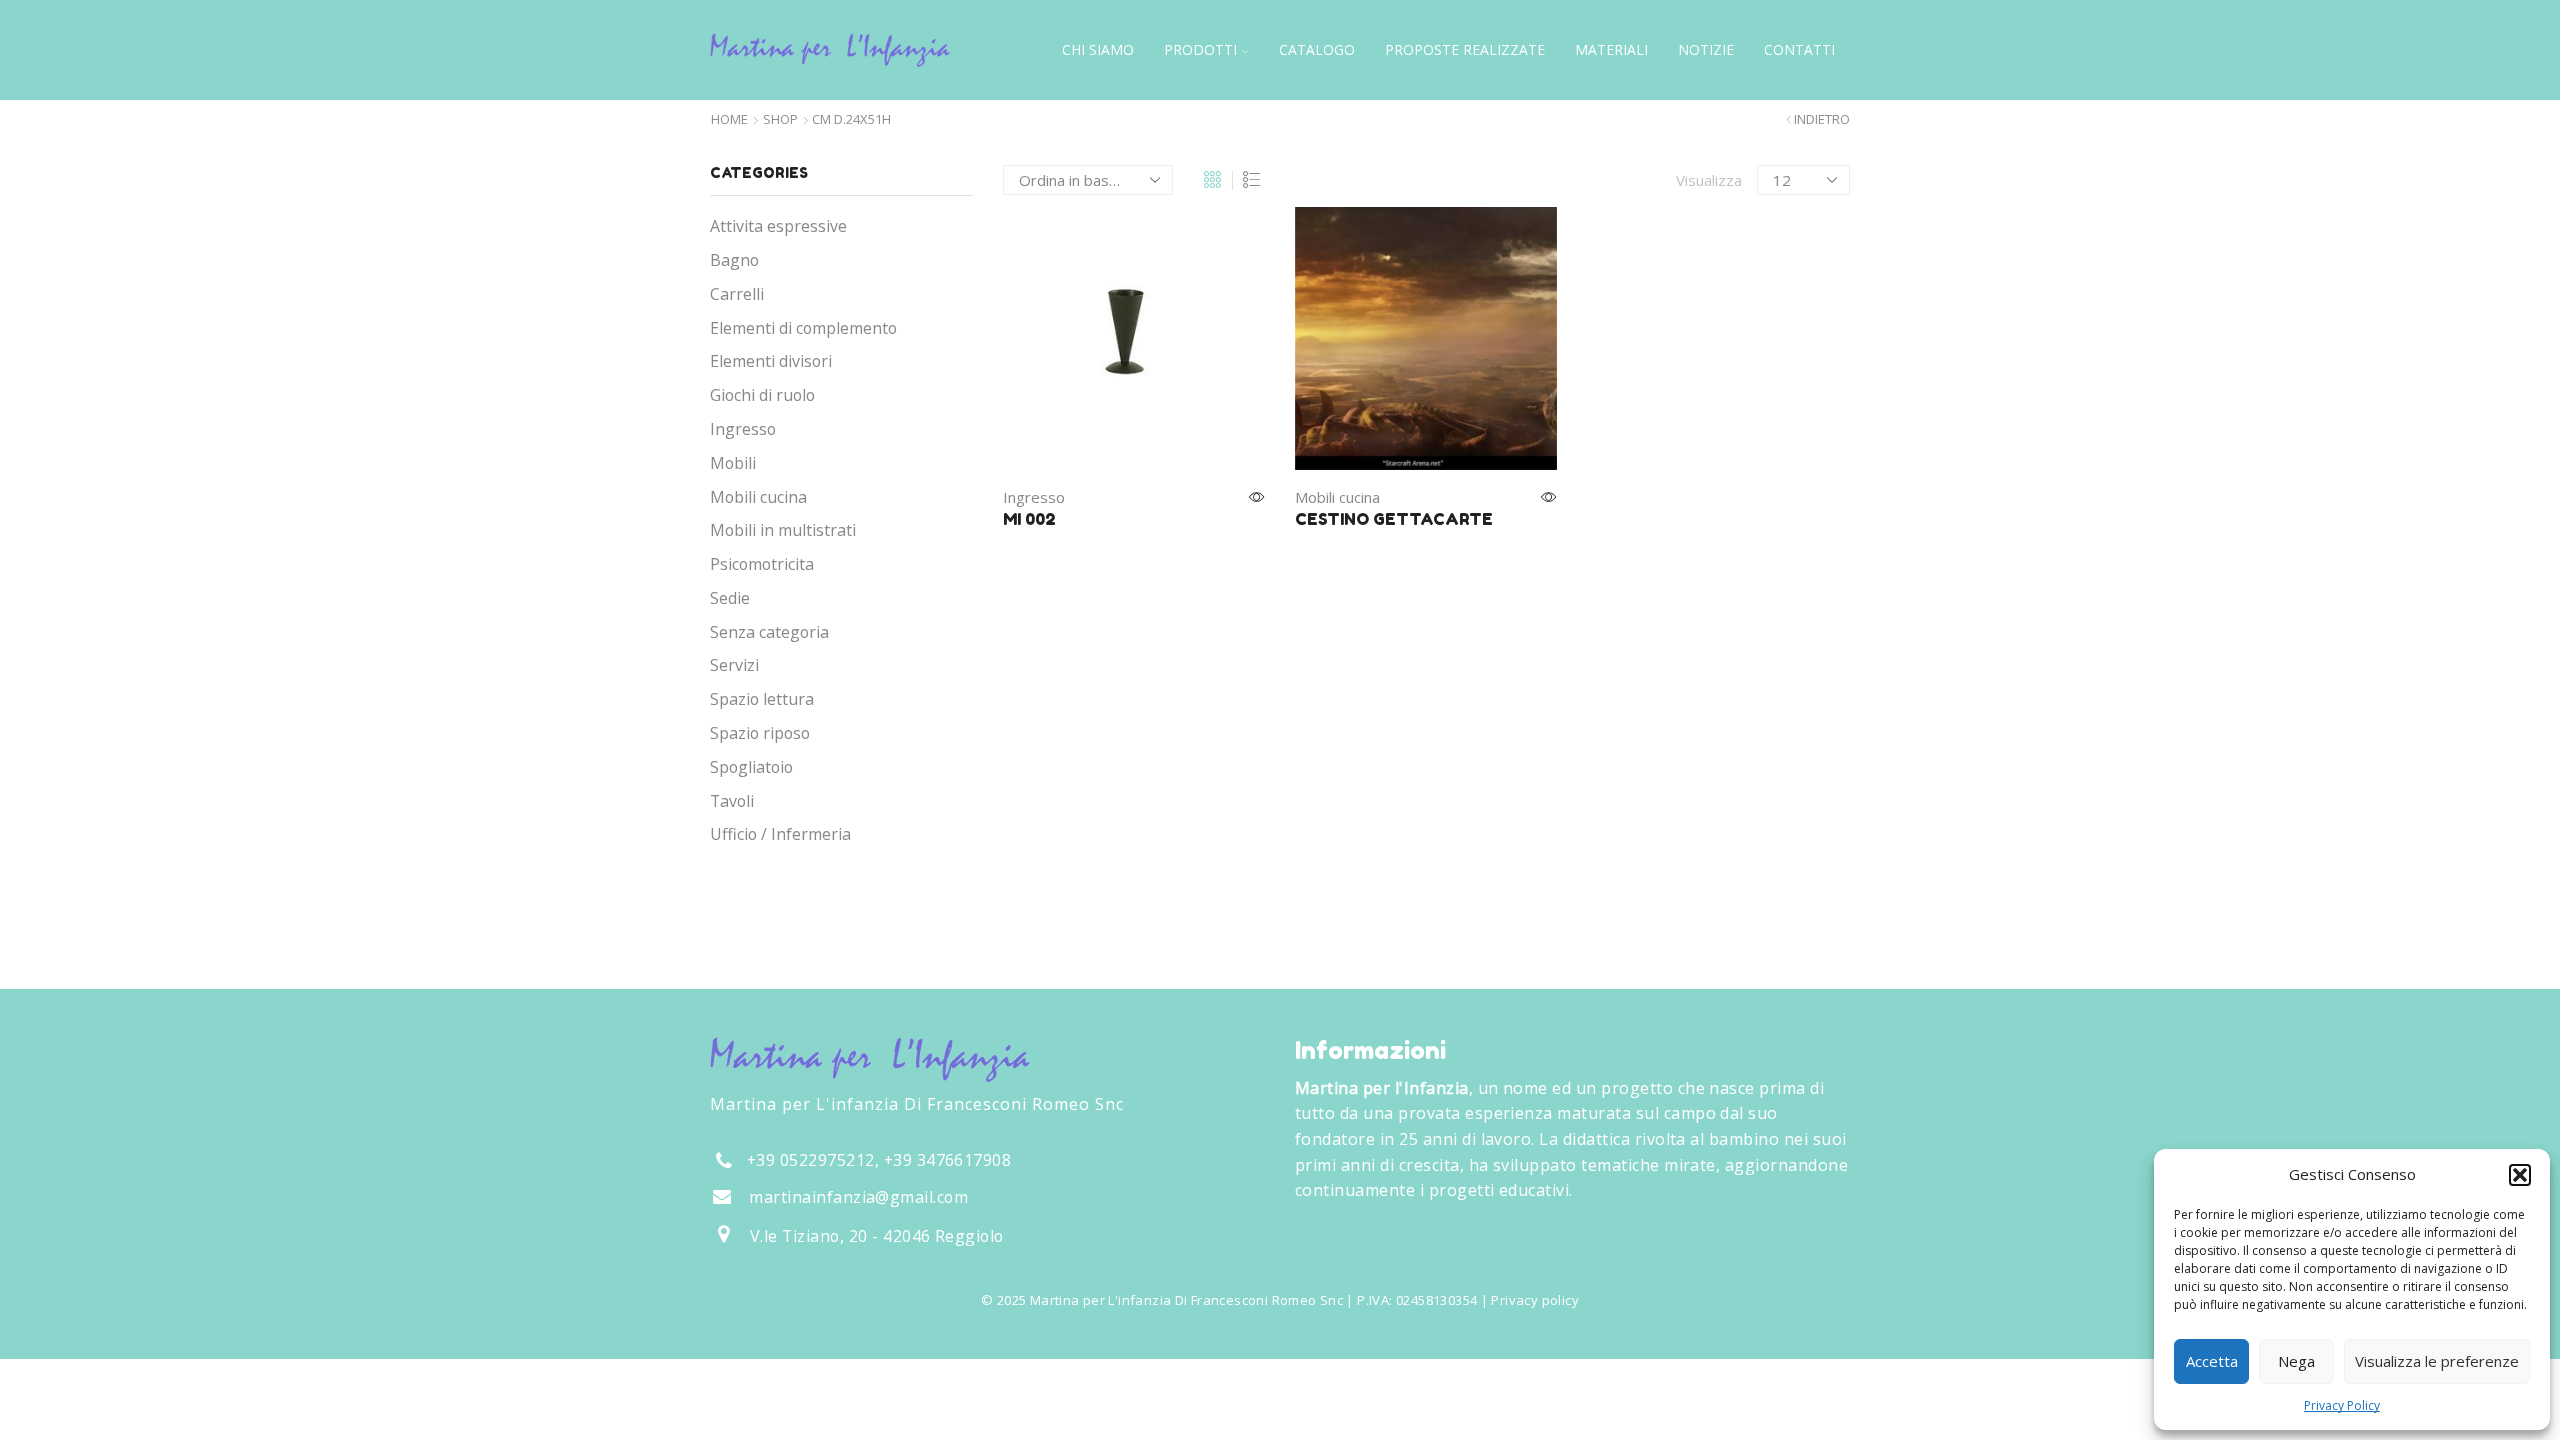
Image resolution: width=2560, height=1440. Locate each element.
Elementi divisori (771, 361)
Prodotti (1200, 49)
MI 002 (1029, 519)
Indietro (1822, 119)
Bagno (734, 260)
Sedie (730, 598)
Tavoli (732, 801)
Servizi (734, 665)
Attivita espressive (778, 226)
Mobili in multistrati (783, 530)
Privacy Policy (2342, 1405)
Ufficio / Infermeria (780, 834)
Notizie (1706, 49)
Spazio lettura (762, 699)
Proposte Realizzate (1465, 49)
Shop (780, 119)
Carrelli (737, 294)
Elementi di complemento (803, 328)
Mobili (733, 463)
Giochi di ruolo (762, 395)
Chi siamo (1098, 49)
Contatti (1799, 49)
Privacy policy (1534, 1300)
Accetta (2212, 1361)
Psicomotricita (762, 564)
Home (729, 119)
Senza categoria (769, 632)
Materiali (1611, 49)
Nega (2296, 1361)
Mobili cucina (1337, 497)
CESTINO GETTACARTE (1394, 519)
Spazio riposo (760, 733)
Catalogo (1317, 49)
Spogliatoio (751, 767)
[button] (2520, 1175)
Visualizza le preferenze (2437, 1361)
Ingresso (1034, 497)
